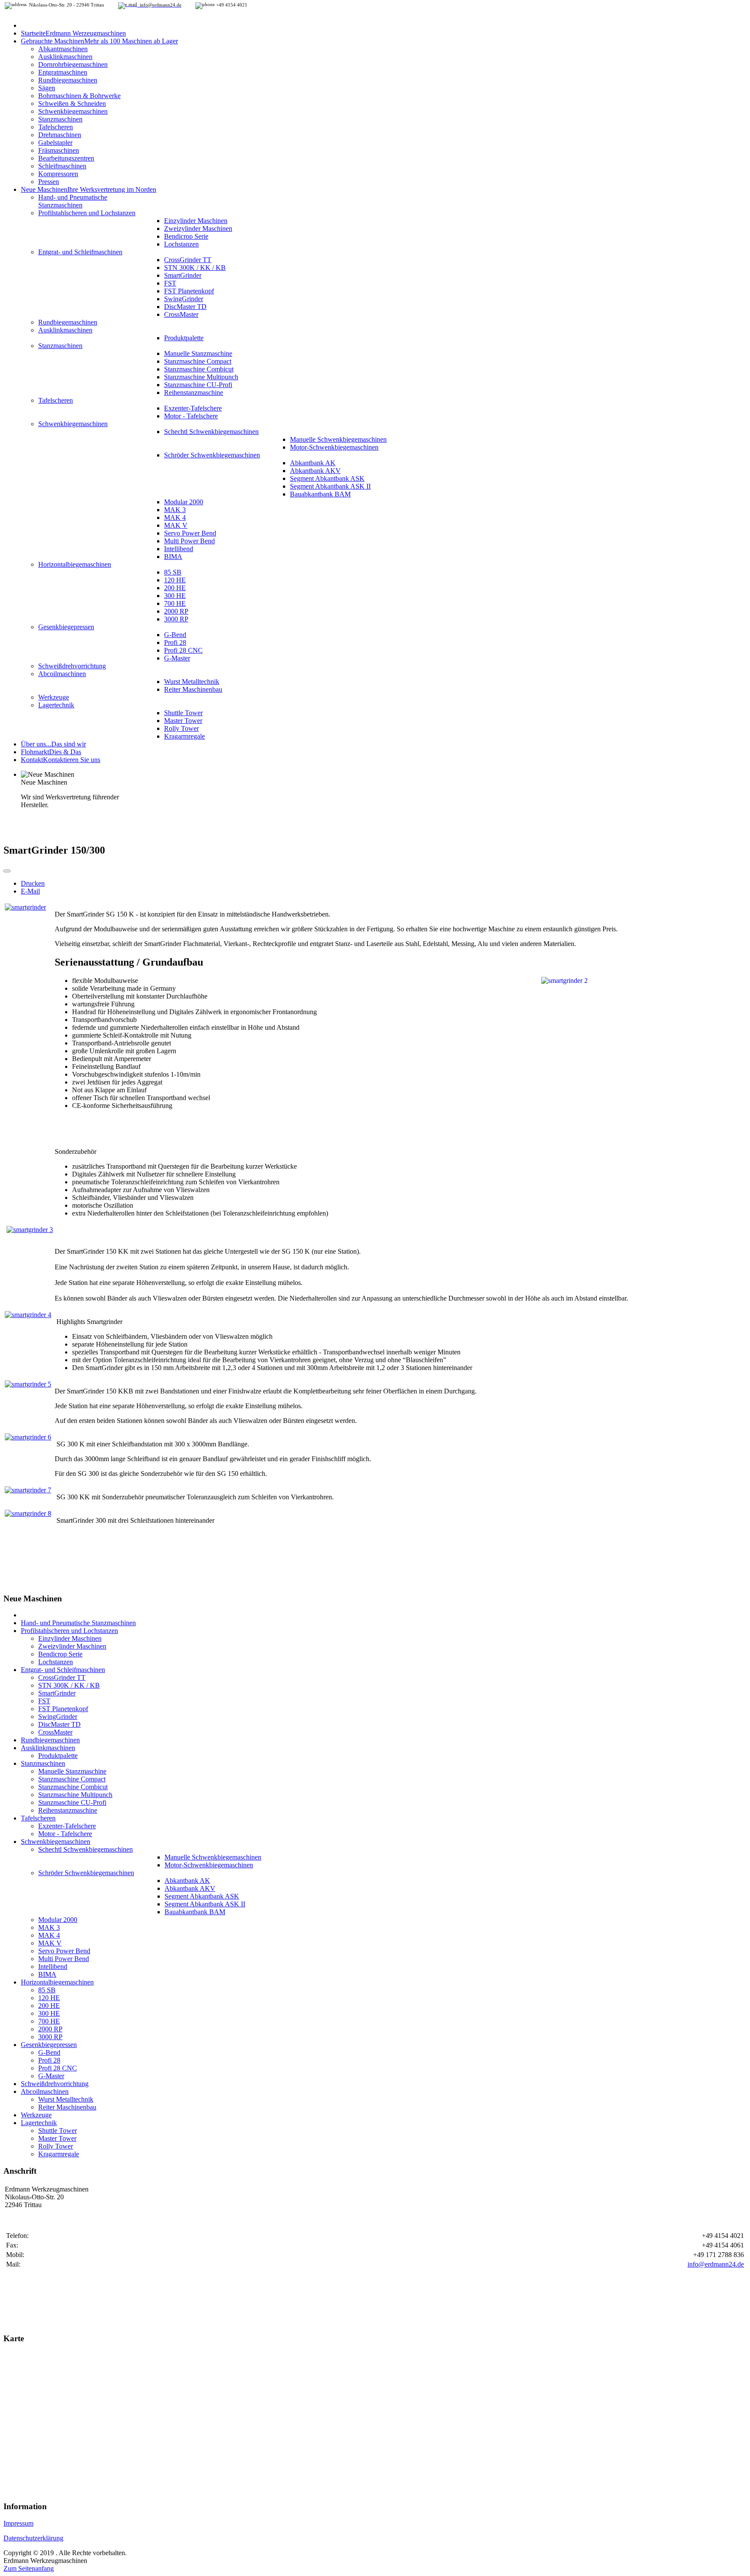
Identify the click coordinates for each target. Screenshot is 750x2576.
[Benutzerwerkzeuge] (7, 871)
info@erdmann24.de (716, 2264)
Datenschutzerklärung (33, 2538)
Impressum (18, 2523)
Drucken (33, 883)
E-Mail (30, 891)
